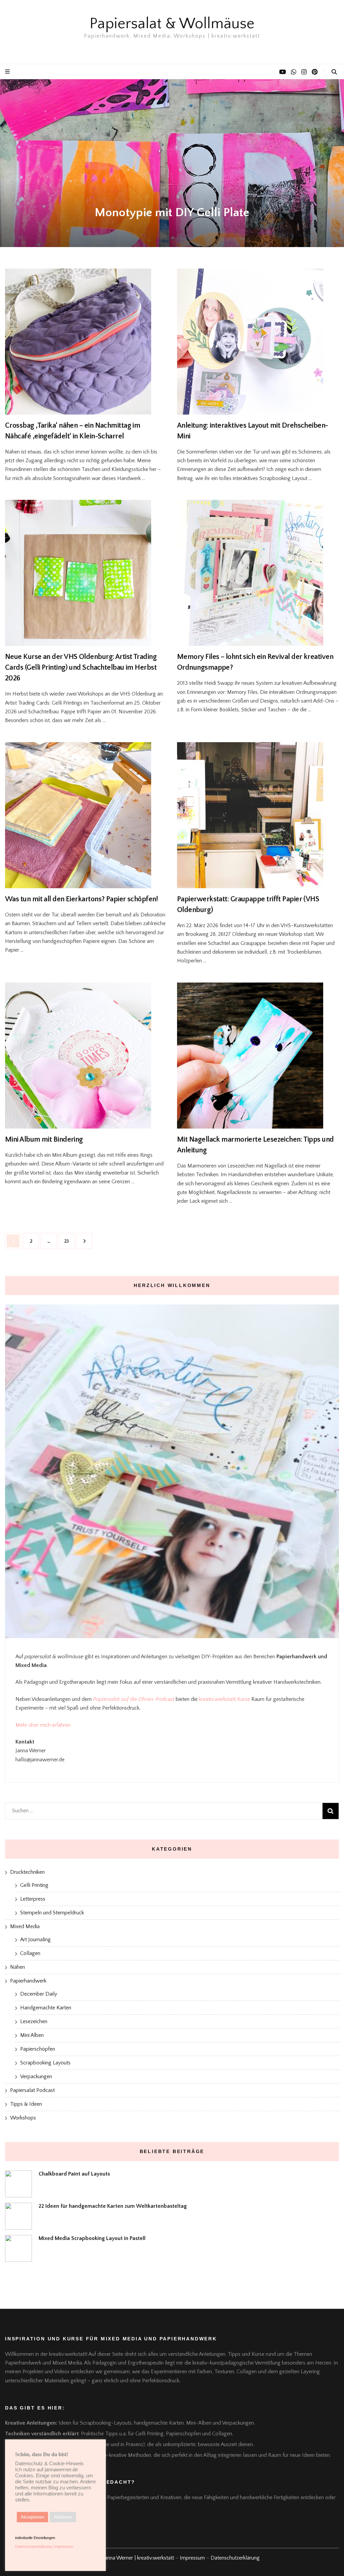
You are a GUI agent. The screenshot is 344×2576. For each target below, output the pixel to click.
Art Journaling (35, 1940)
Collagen (30, 1953)
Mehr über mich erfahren (43, 1725)
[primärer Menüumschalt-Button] (8, 72)
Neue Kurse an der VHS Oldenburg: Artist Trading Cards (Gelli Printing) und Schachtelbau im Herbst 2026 (81, 667)
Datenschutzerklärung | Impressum (44, 2546)
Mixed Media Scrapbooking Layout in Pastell (92, 2238)
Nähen (17, 1967)
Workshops (23, 2118)
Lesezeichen (34, 2021)
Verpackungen (36, 2077)
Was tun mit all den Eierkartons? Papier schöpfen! (81, 899)
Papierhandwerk (28, 1981)
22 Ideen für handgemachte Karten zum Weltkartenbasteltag (113, 2206)
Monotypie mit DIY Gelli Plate (172, 212)
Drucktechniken (27, 1872)
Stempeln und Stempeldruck (52, 1913)
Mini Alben (32, 2035)
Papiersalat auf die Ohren (123, 1699)
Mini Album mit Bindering (44, 1139)
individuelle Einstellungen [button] (35, 2538)
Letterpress (33, 1899)
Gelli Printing (34, 1885)
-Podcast (164, 1699)
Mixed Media (25, 1926)
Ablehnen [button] (63, 2517)
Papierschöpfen (38, 2049)
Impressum (192, 2558)
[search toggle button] (334, 72)
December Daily (39, 1994)
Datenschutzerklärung (235, 2558)
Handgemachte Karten (46, 2008)
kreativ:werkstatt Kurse (224, 1699)
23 (69, 1241)
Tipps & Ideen (26, 2104)
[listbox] (172, 163)
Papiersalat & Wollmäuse (172, 24)
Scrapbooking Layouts (45, 2063)
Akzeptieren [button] (32, 2517)
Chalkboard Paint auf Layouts (74, 2174)
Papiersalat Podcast (32, 2090)
